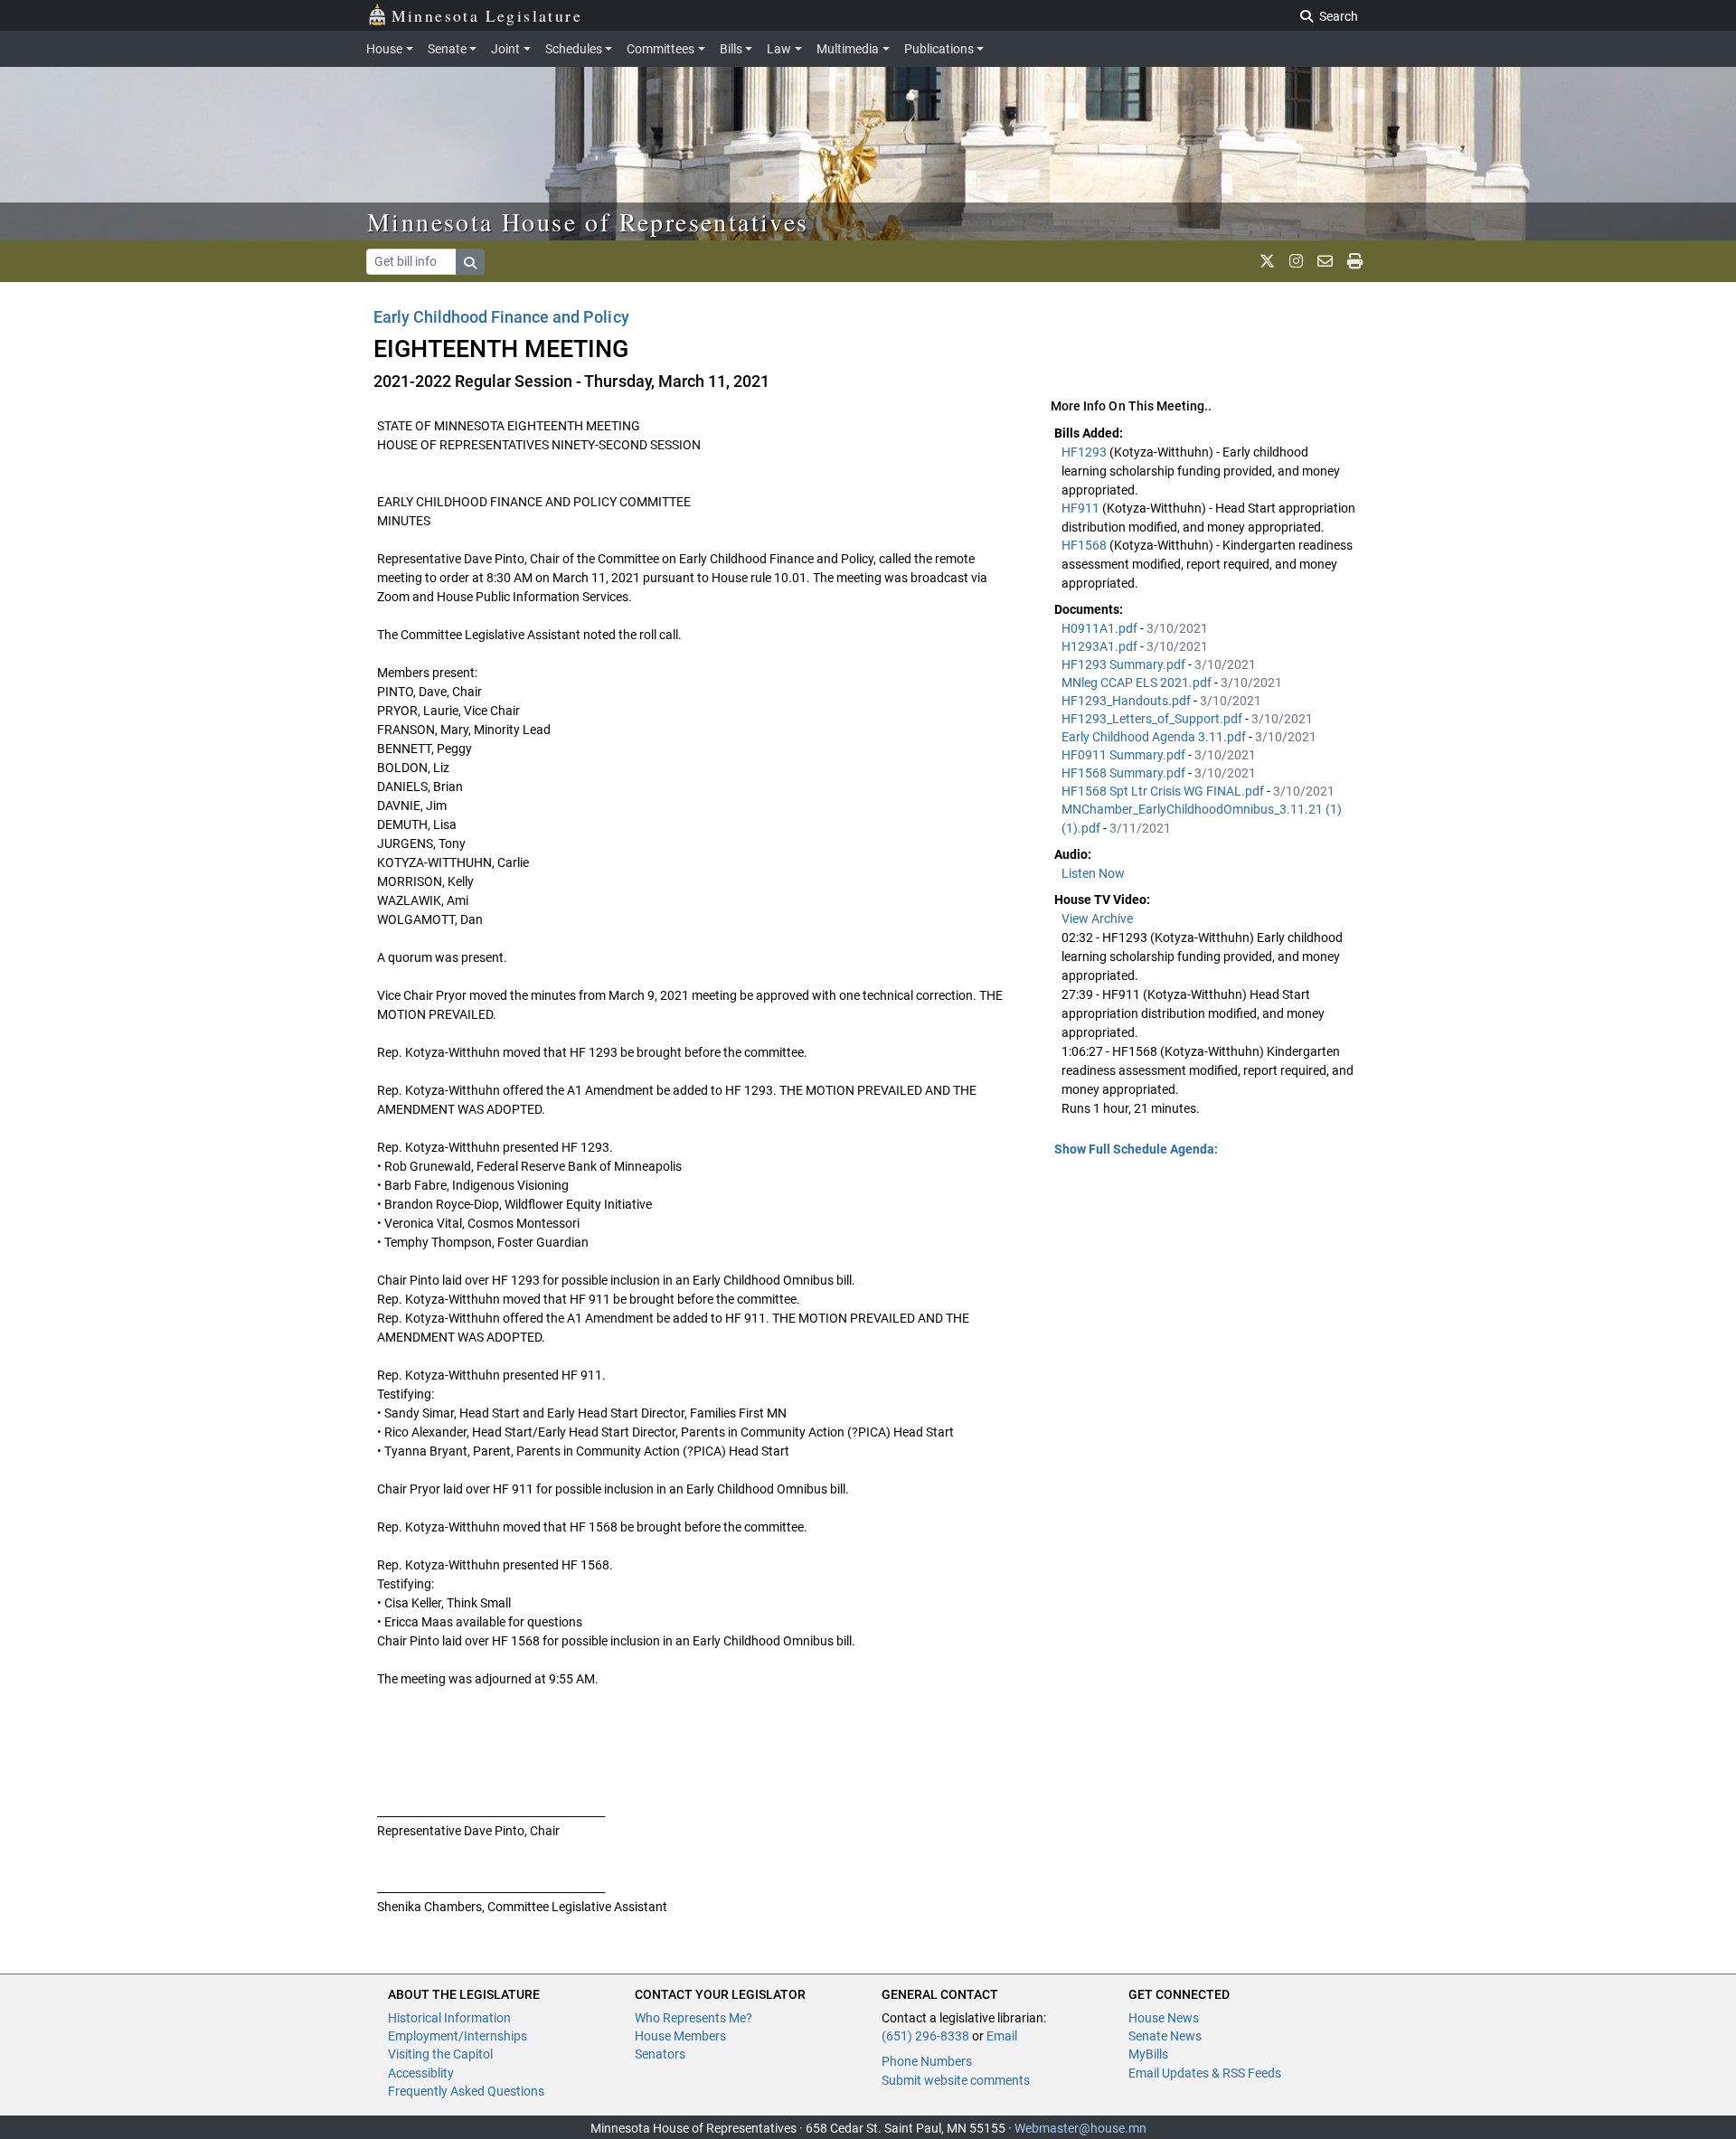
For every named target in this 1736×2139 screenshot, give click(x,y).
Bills (731, 49)
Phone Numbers (927, 2061)
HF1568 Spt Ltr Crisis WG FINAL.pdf (1164, 791)
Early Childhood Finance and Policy (501, 317)
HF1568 (1085, 545)
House (384, 49)
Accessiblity (421, 2073)
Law (779, 49)
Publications (939, 49)
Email (1002, 2036)
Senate (447, 49)
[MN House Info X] (1267, 261)
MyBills (1148, 2054)
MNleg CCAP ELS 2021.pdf (1138, 683)
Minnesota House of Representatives (588, 221)
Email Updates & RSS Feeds (1205, 2073)
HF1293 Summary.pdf (1125, 664)
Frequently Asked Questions (466, 2091)
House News (1164, 2018)
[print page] (1355, 261)
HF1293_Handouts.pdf (1127, 701)
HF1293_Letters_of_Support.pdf (1153, 719)
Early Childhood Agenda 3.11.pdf (1155, 737)
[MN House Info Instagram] (1296, 261)
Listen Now (1093, 873)
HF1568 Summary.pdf (1125, 773)
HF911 (1082, 508)
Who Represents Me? (693, 2018)
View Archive (1097, 919)
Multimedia (848, 49)
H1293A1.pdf (1101, 646)
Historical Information (449, 2018)
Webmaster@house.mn (1080, 2128)
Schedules (574, 49)
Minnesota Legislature (487, 15)
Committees (660, 49)
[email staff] (1325, 261)
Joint (505, 49)
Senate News (1165, 2036)
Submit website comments (956, 2080)
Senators (660, 2054)
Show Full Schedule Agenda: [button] (1136, 1149)
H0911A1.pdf (1101, 628)
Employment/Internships (458, 2036)
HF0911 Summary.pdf (1125, 755)
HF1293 (1085, 452)
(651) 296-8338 (925, 2036)
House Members (680, 2036)
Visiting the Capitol (440, 2054)
